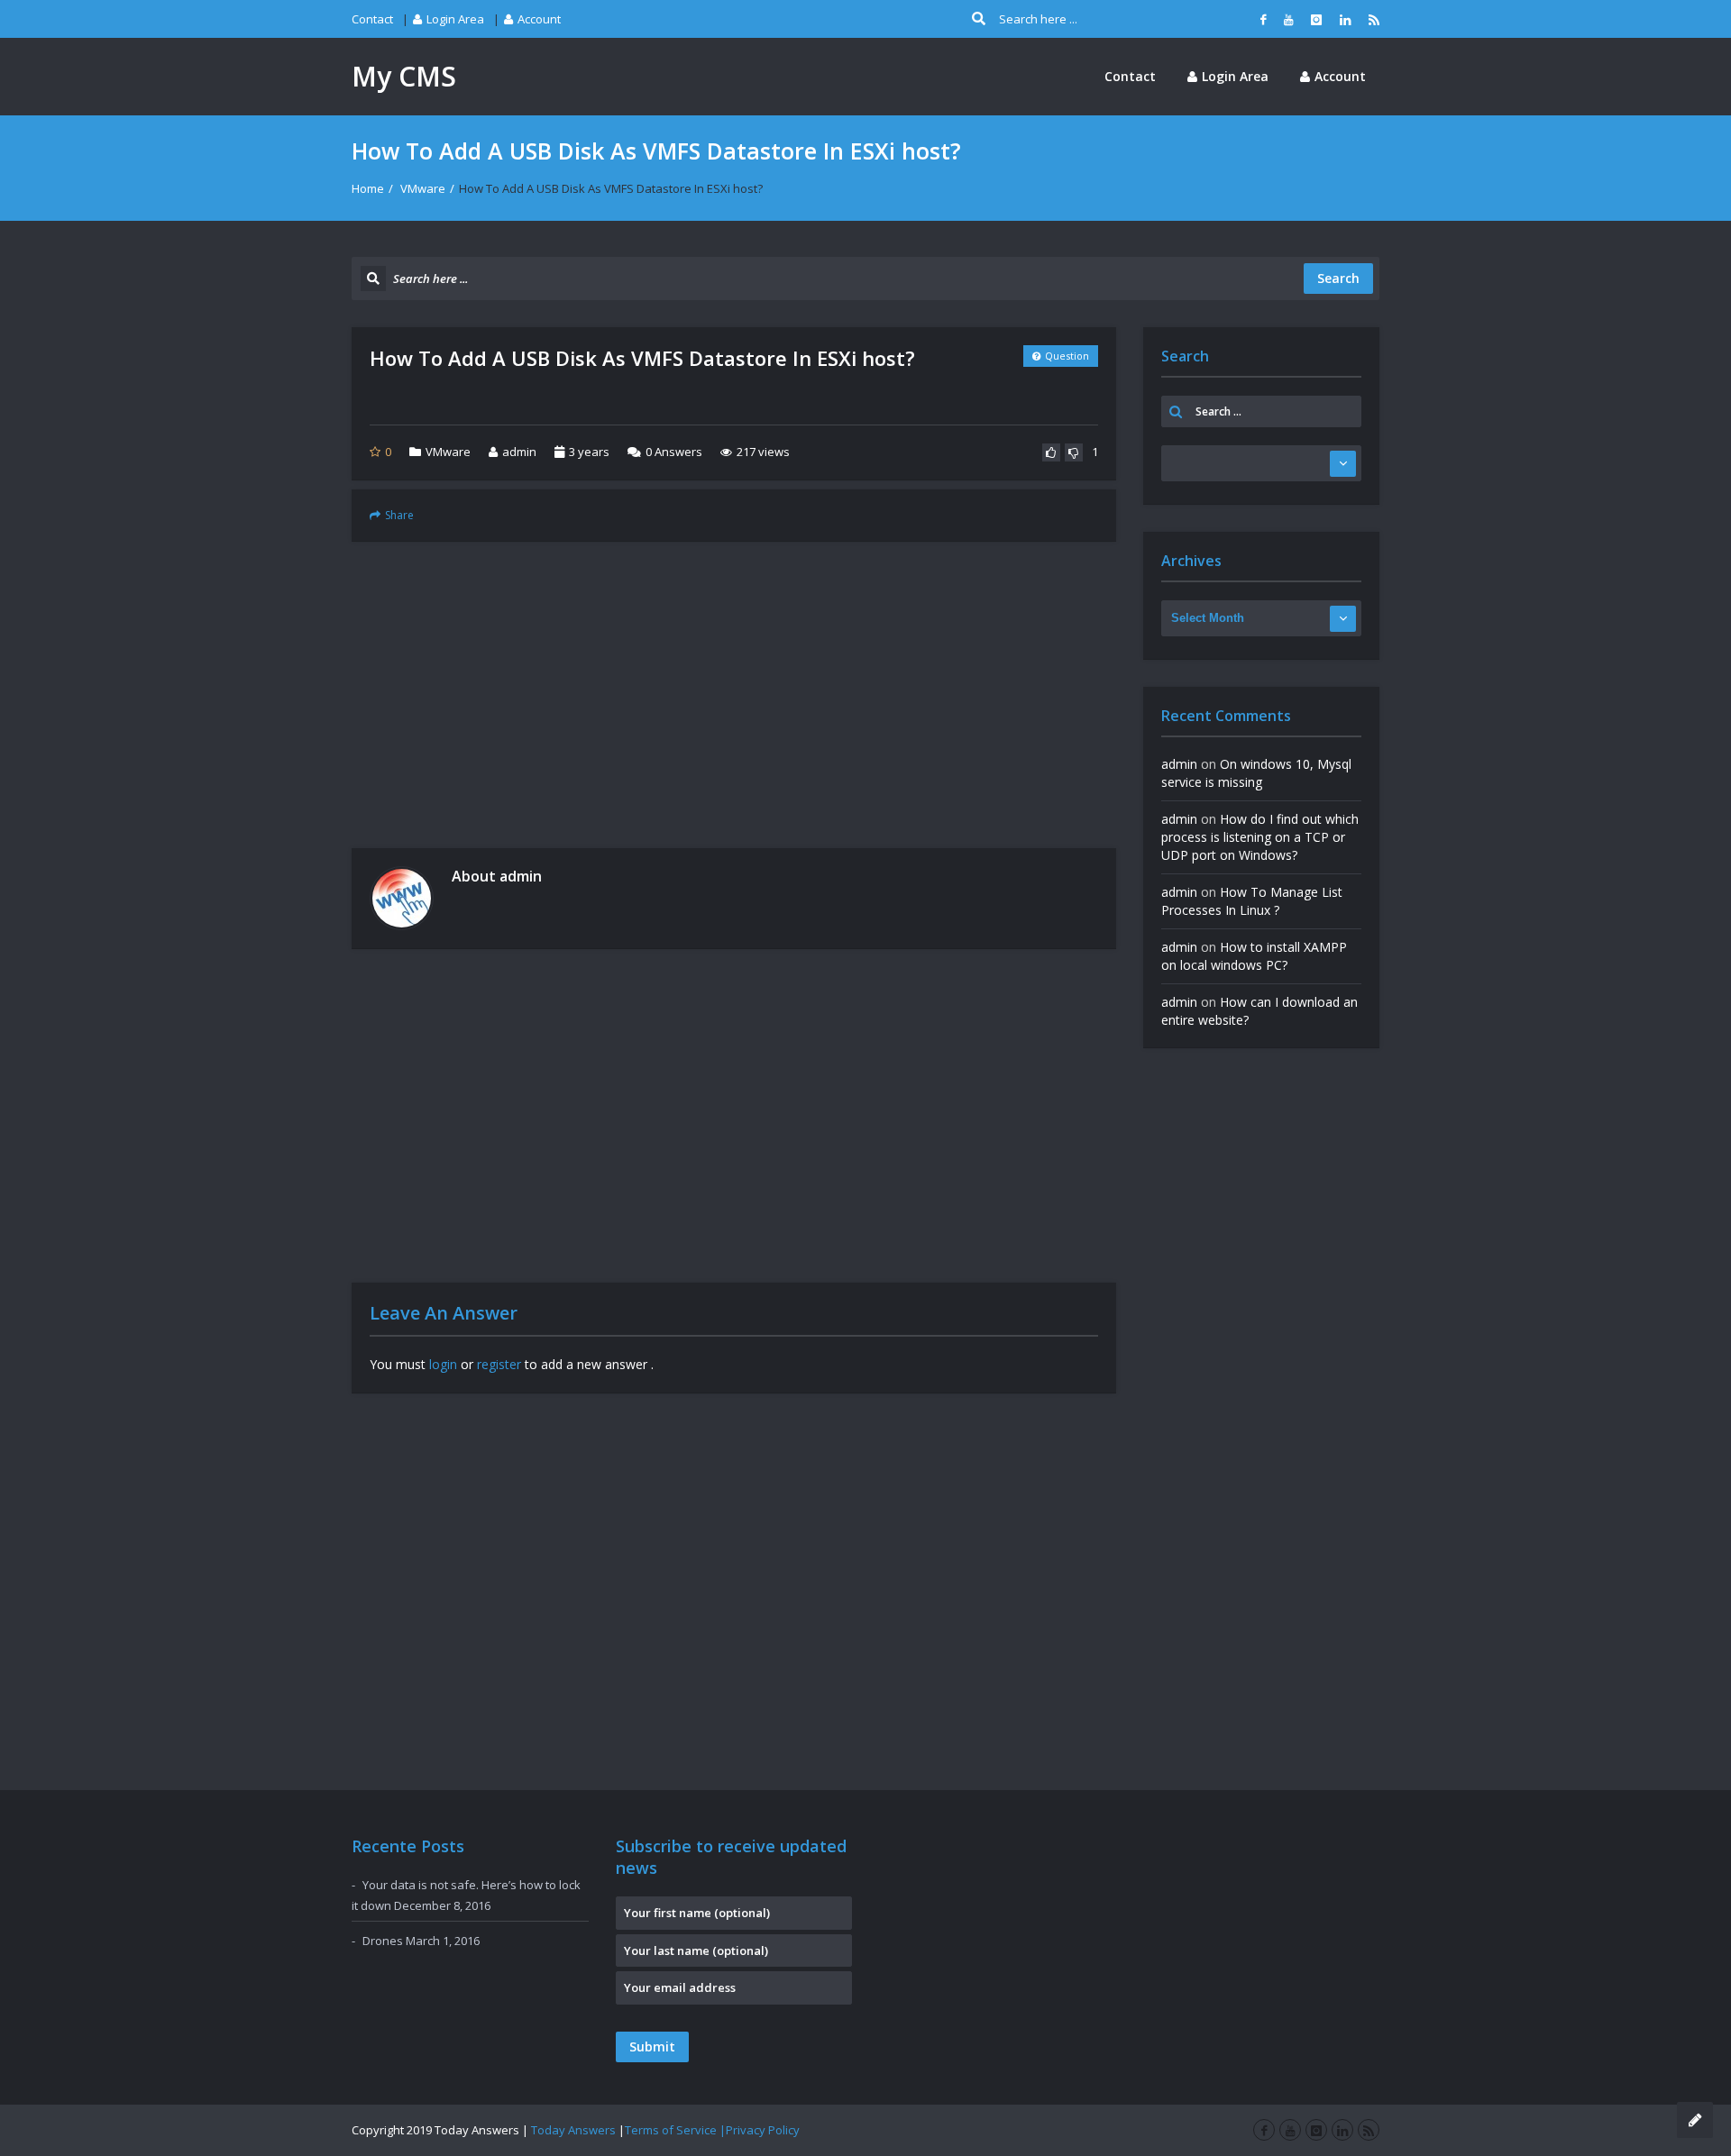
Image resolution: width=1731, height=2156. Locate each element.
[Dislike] (1074, 452)
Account (539, 19)
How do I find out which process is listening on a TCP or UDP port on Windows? (1260, 837)
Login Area (455, 19)
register (499, 1364)
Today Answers (573, 2130)
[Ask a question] (1695, 2120)
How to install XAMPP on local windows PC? (1254, 956)
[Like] (1051, 452)
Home (368, 188)
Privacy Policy (763, 2130)
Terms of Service (671, 2130)
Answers (674, 452)
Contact (372, 19)
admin (519, 452)
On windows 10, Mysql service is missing (1256, 773)
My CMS (404, 76)
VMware (423, 188)
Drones (383, 1941)
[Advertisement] (734, 695)
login (443, 1364)
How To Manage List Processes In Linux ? (1252, 901)
